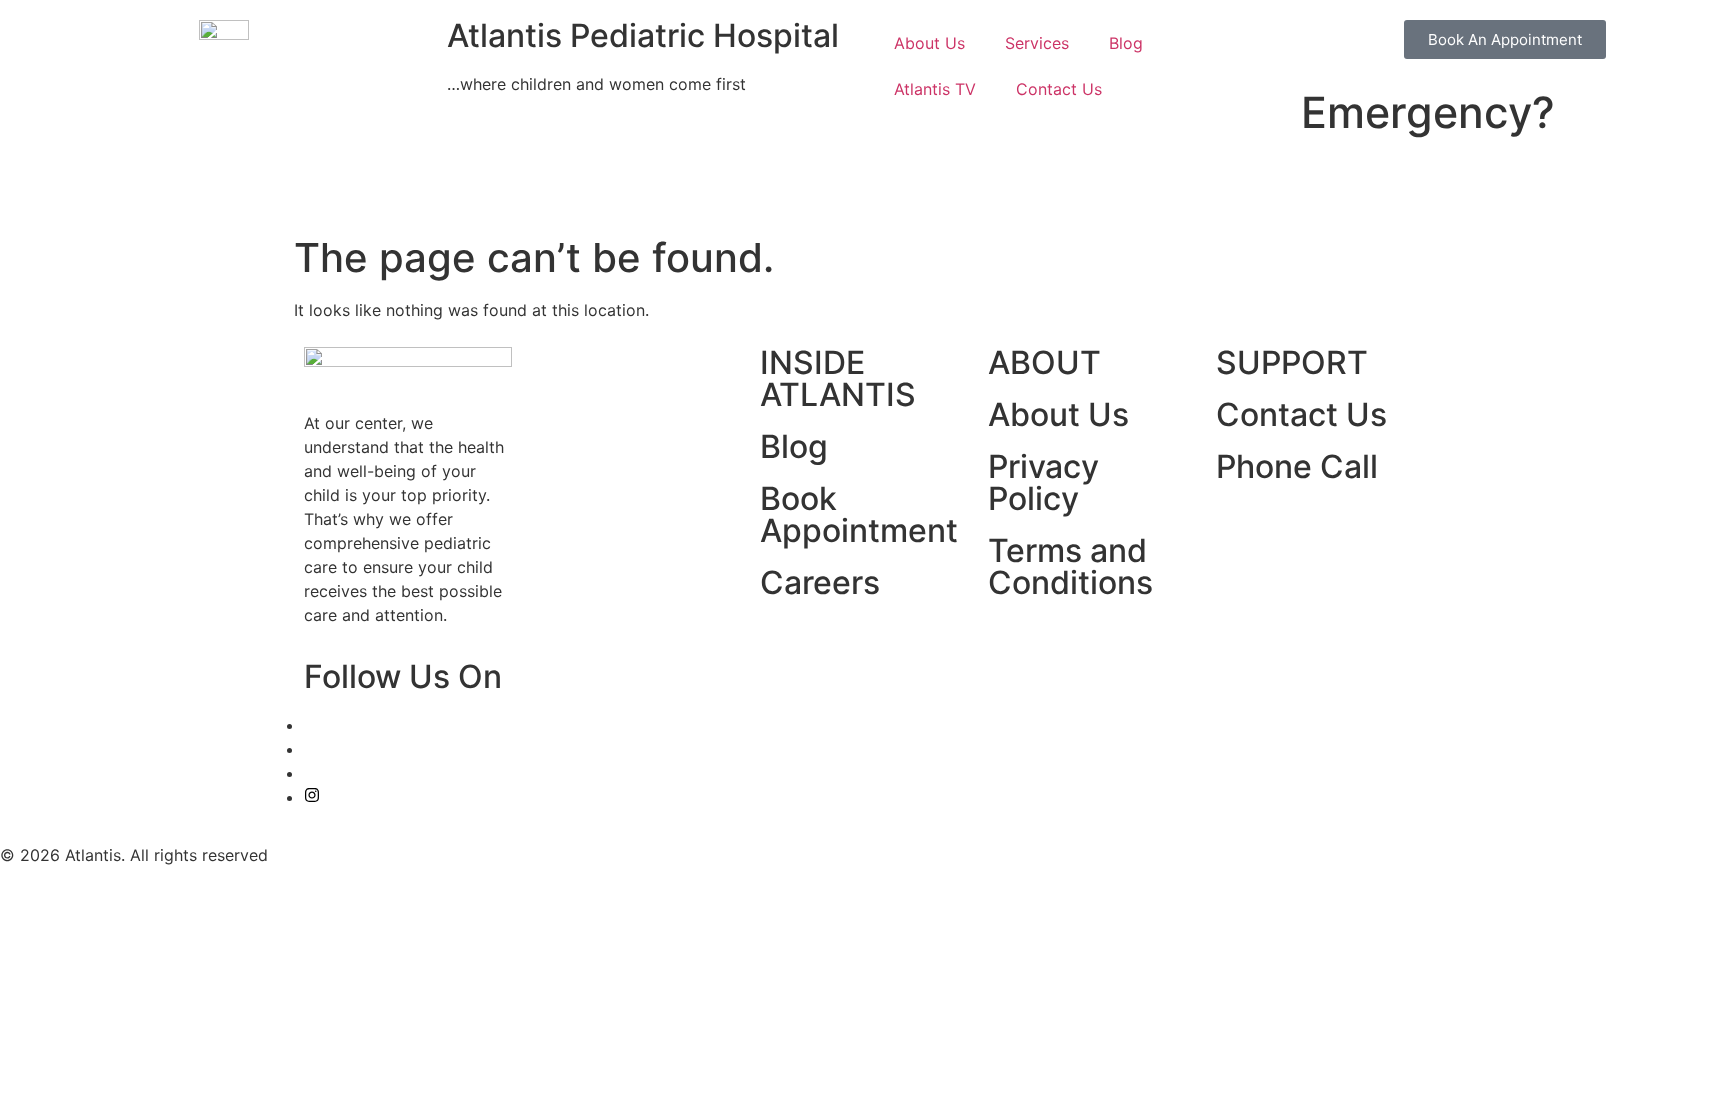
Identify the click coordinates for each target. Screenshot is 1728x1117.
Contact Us (1059, 89)
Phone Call (1297, 466)
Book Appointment (859, 514)
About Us (929, 43)
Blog (1126, 43)
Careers (820, 582)
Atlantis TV (935, 89)
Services (1037, 43)
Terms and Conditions (1070, 566)
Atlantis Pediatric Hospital (643, 35)
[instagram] (312, 797)
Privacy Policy (1043, 482)
